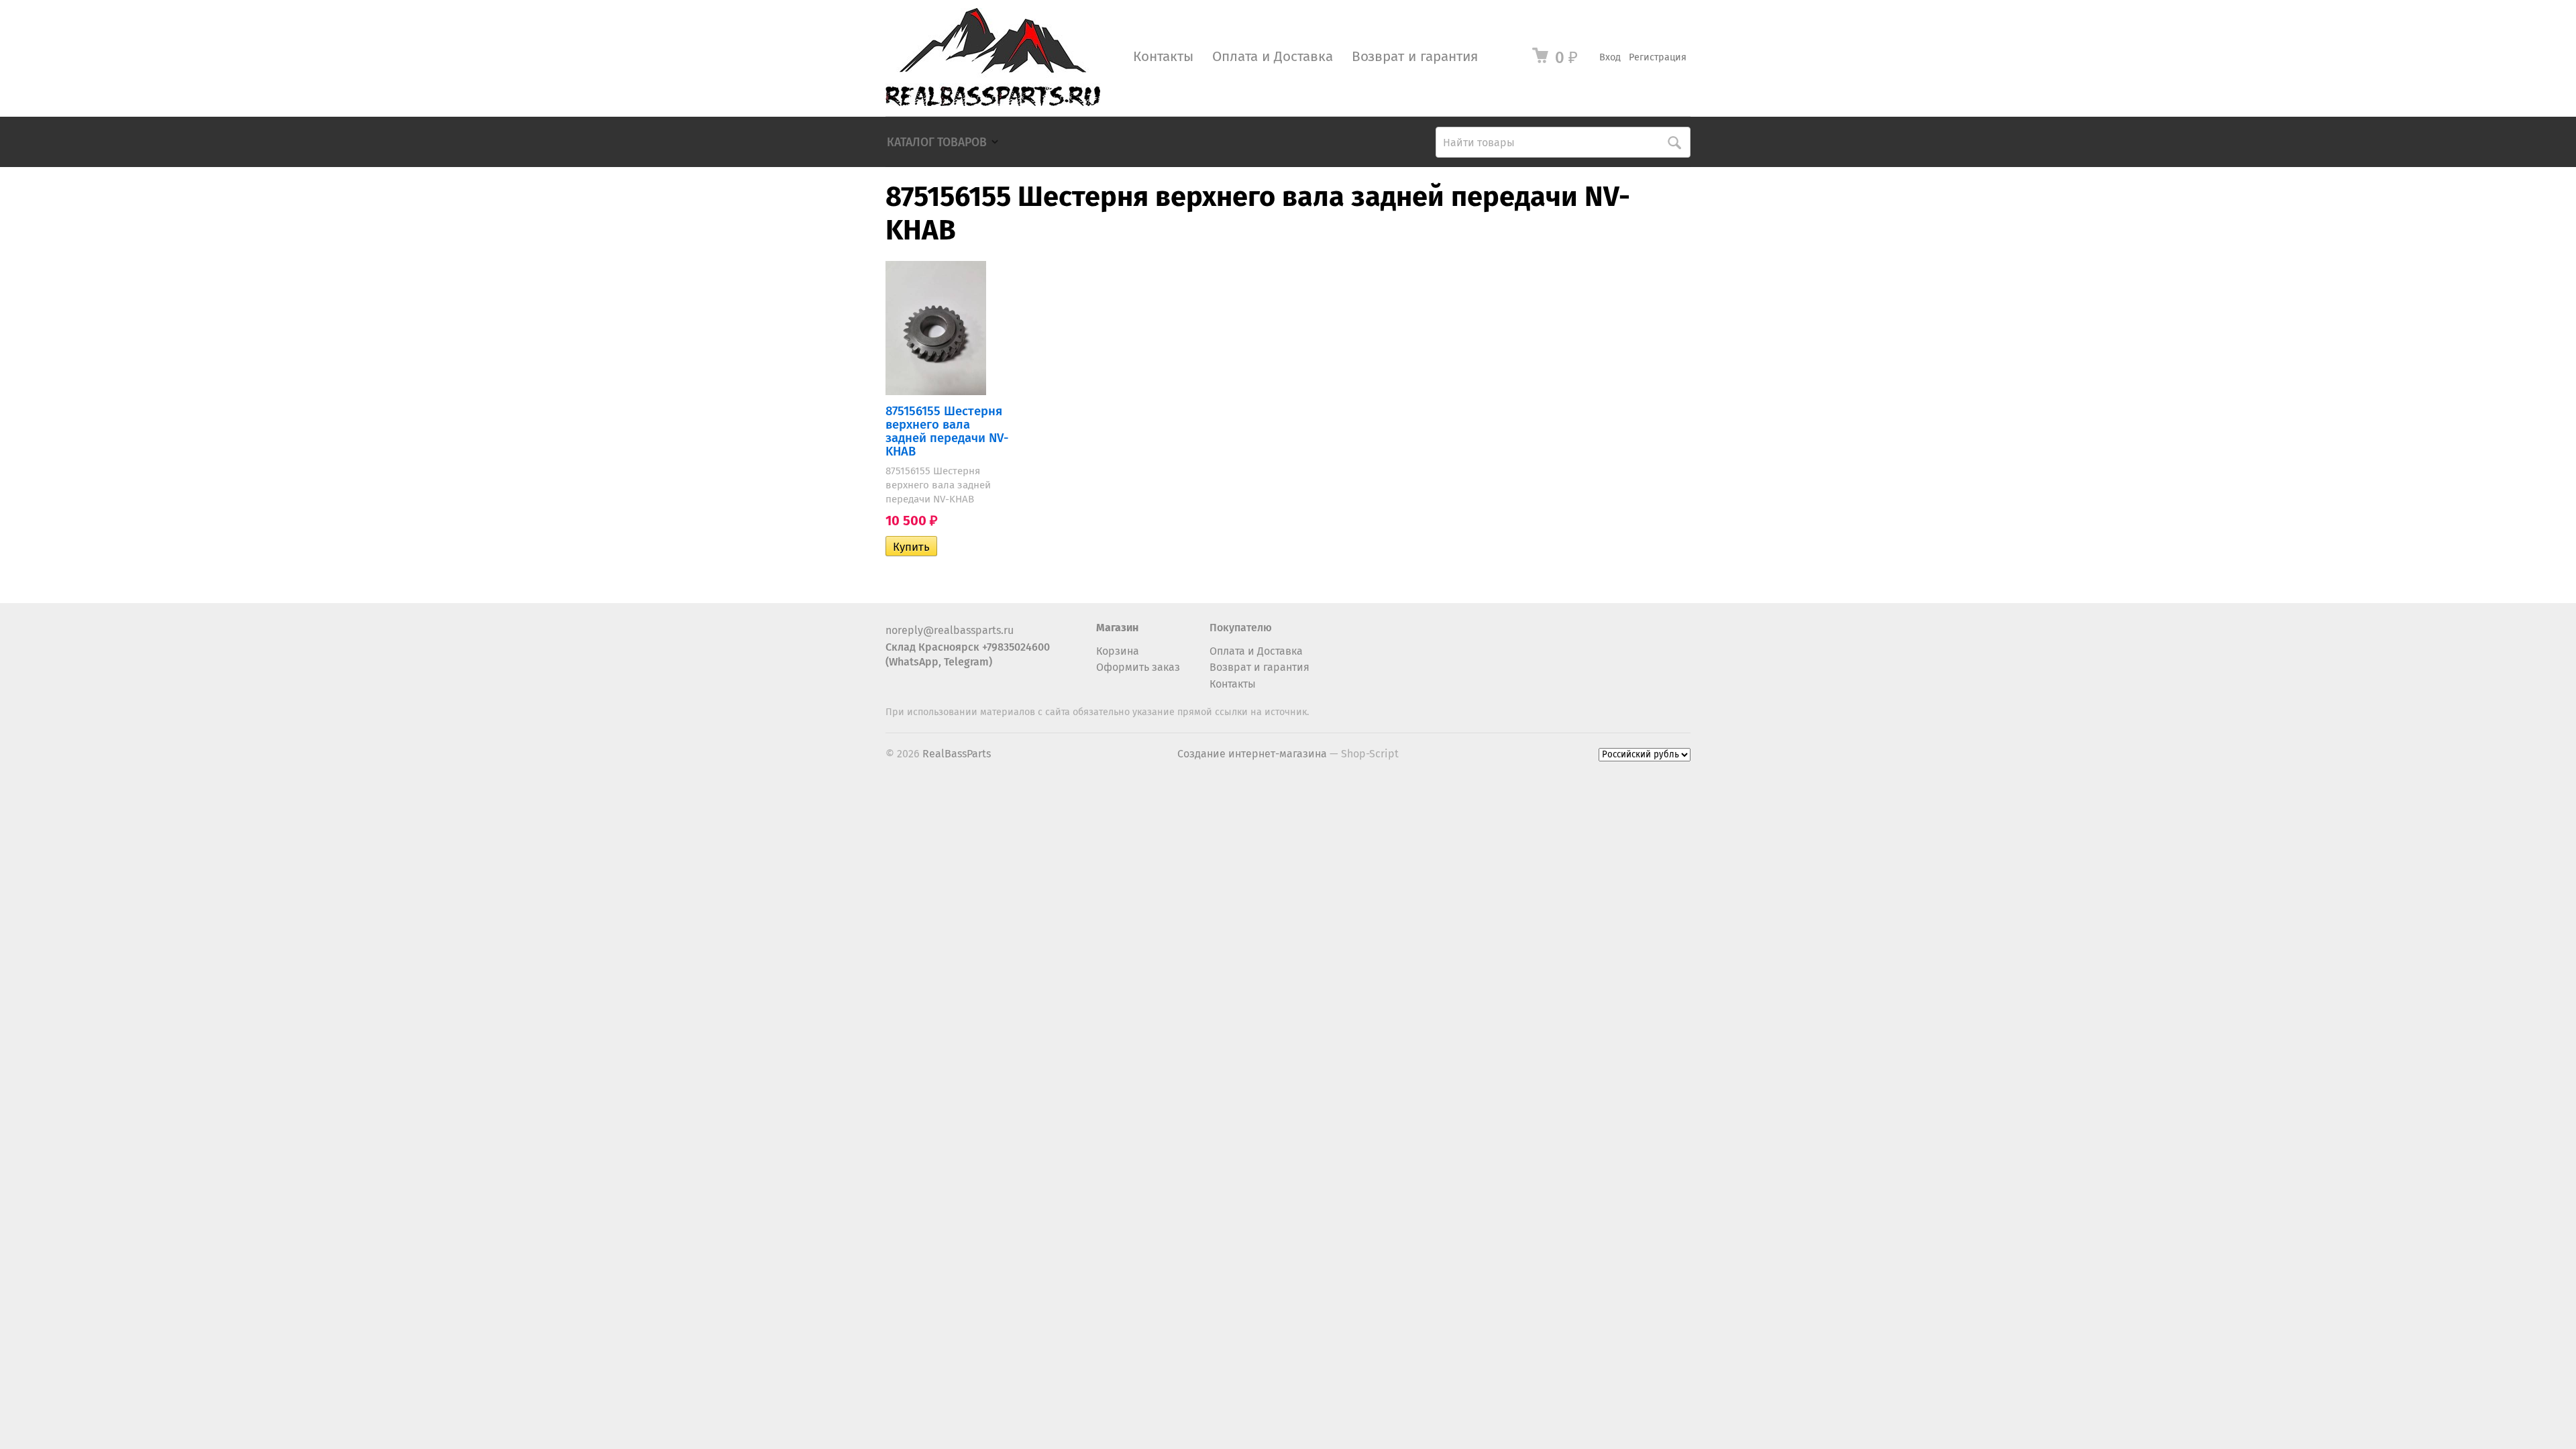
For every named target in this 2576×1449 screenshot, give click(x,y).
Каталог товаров (937, 143)
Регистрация (1658, 57)
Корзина (1118, 651)
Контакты (1163, 57)
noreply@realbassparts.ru (950, 630)
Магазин (1117, 628)
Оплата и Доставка (1273, 57)
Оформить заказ (1138, 667)
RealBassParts (957, 754)
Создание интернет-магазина (1252, 754)
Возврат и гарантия (1415, 57)
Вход (1610, 57)
